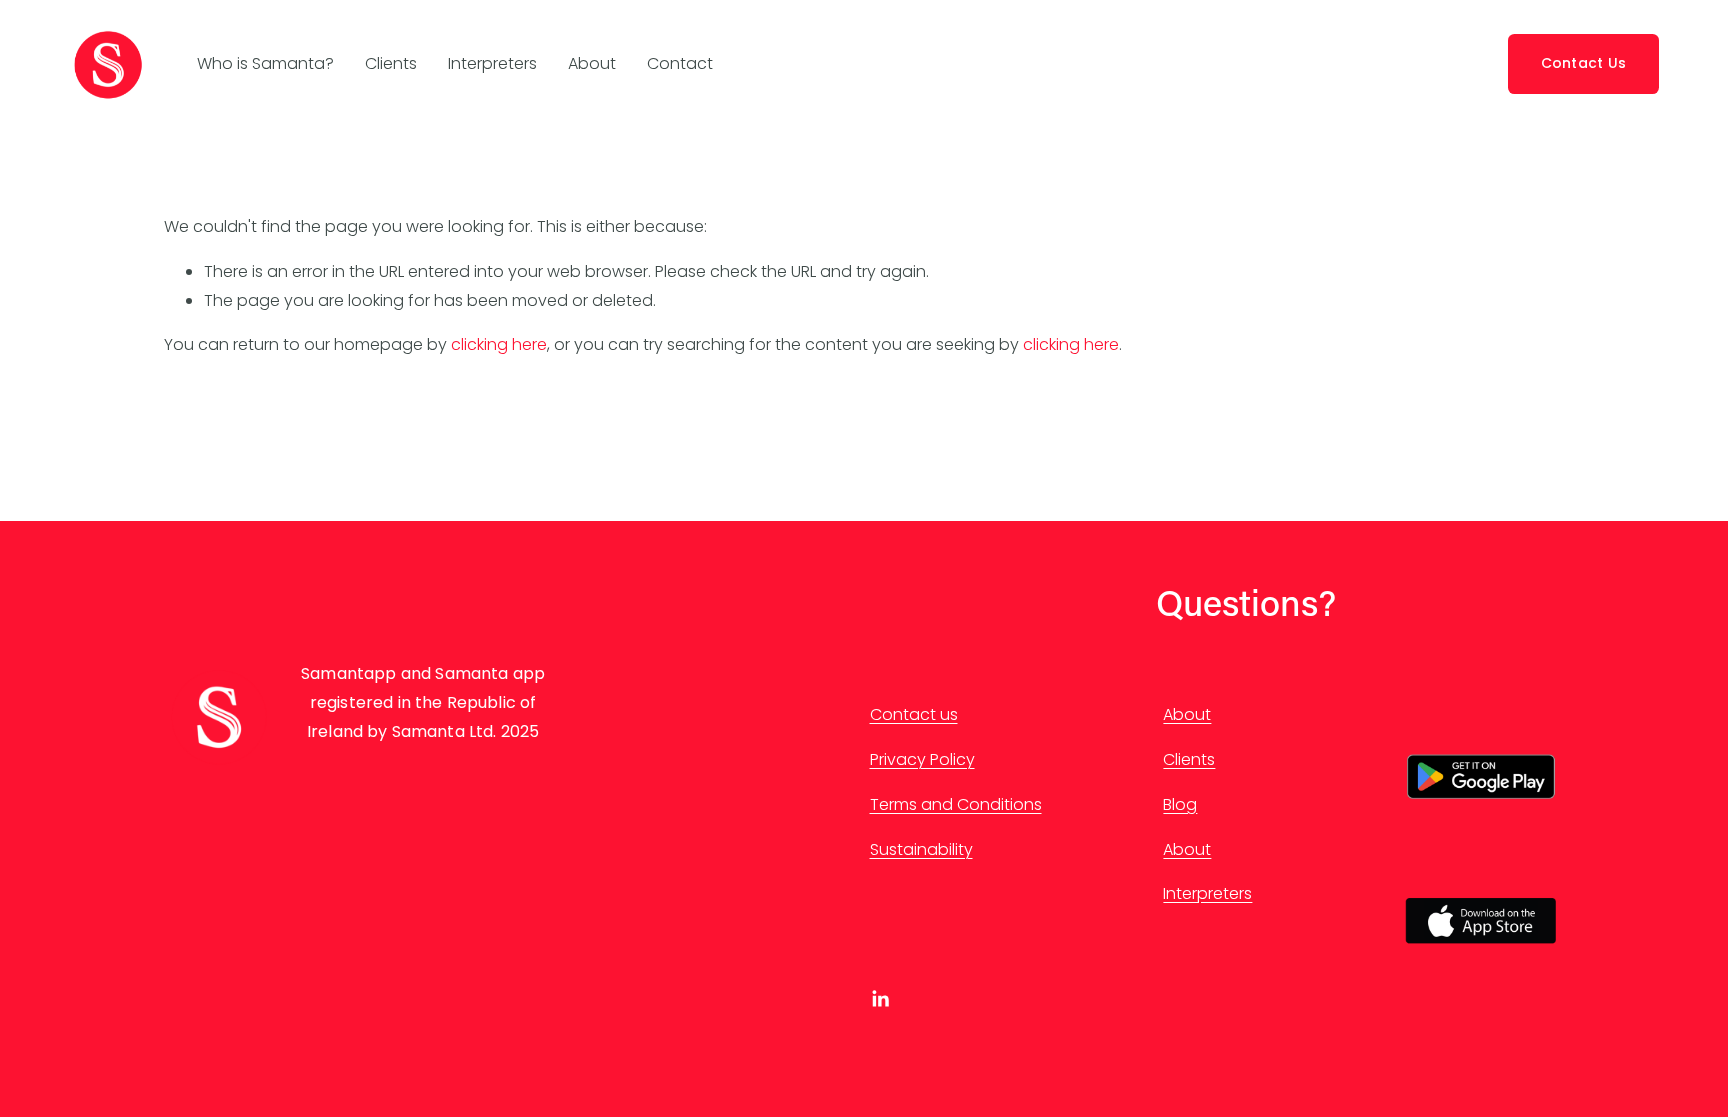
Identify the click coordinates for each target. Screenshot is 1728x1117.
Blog (1180, 804)
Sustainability (921, 849)
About (592, 63)
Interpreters (492, 63)
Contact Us (1584, 63)
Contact (680, 63)
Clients (391, 63)
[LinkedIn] (880, 999)
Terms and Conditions (956, 804)
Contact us (914, 714)
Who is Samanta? (265, 63)
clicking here (499, 344)
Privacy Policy (922, 759)
